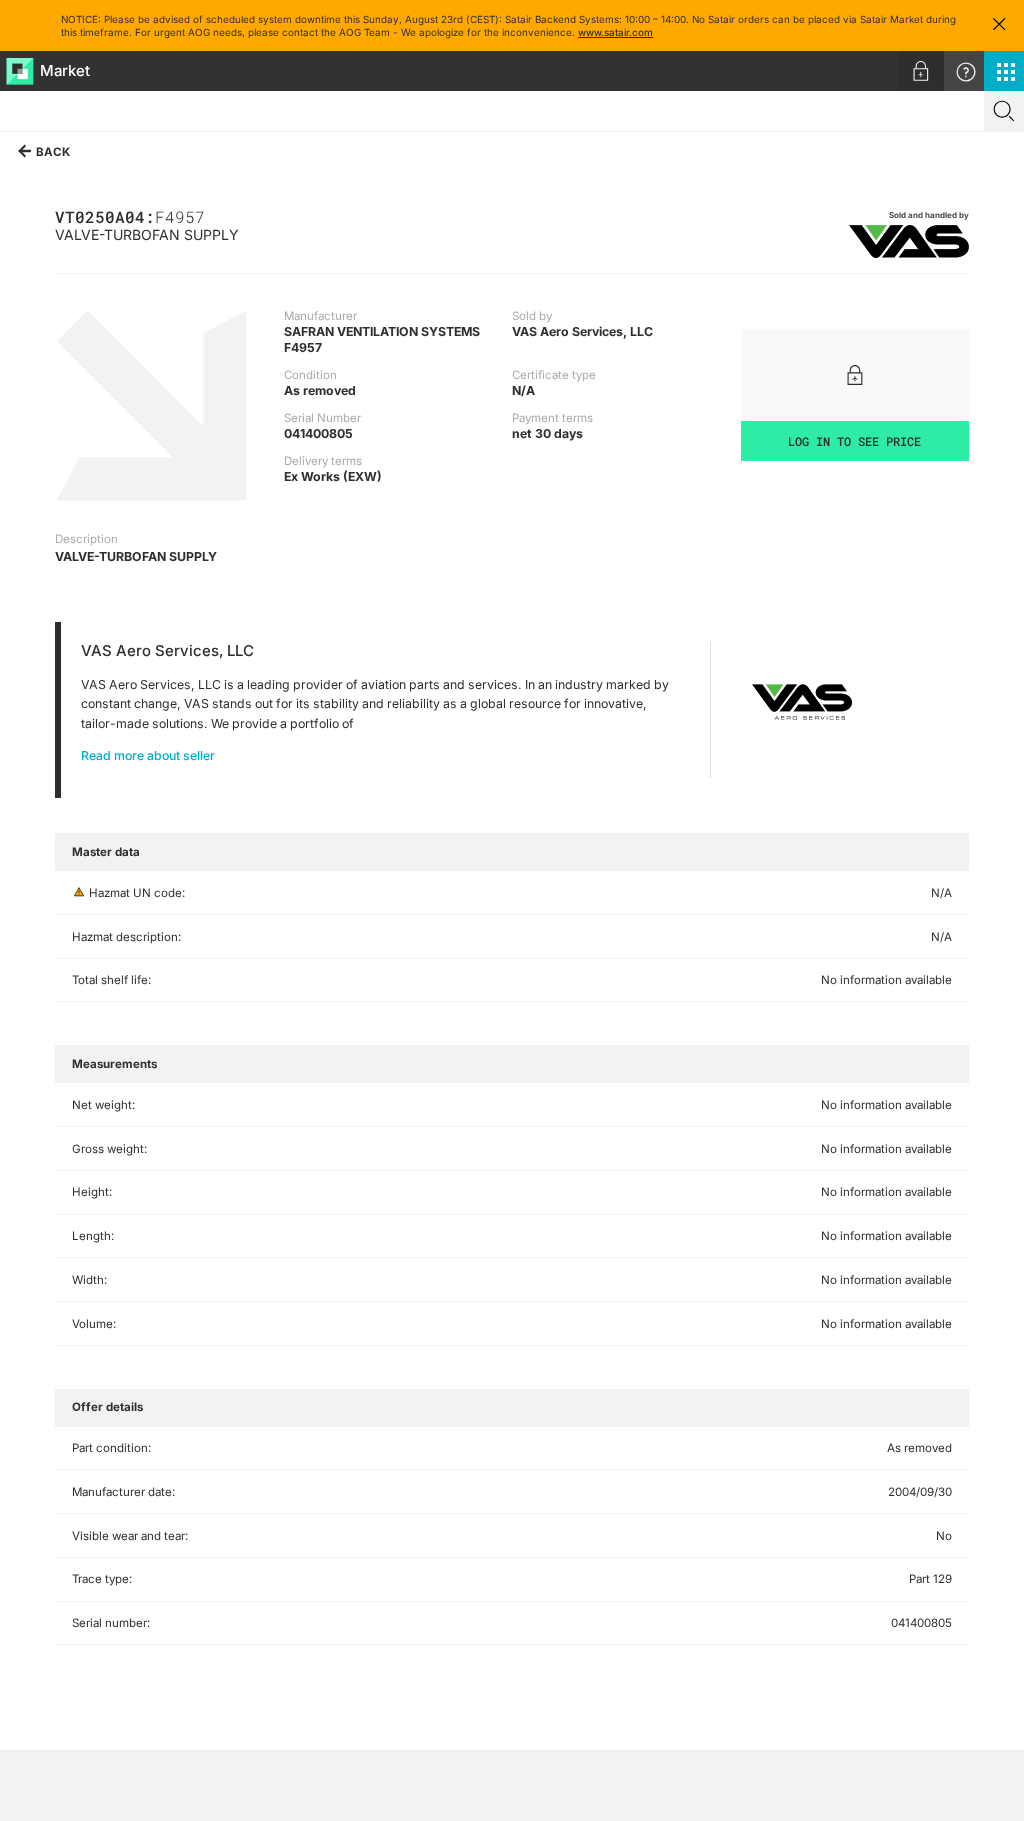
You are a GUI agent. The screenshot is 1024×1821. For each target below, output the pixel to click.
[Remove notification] (999, 25)
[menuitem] (921, 71)
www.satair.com (615, 32)
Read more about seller (148, 755)
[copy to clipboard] (215, 215)
